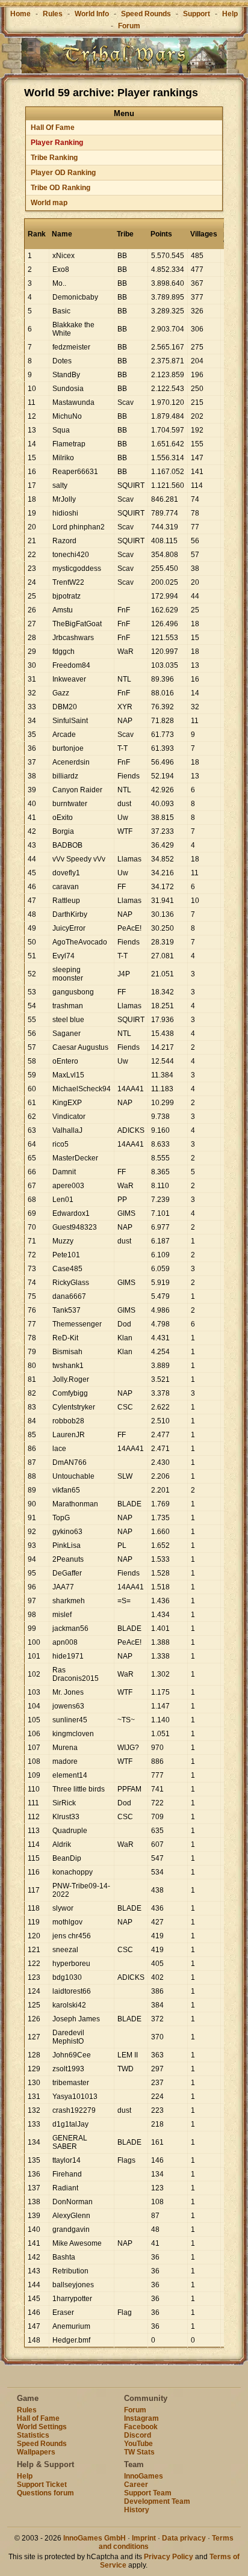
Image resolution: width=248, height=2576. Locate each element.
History (137, 2510)
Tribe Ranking (54, 158)
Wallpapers (36, 2452)
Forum (129, 26)
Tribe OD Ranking (60, 188)
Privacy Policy (169, 2557)
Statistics (33, 2435)
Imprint (144, 2538)
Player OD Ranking (63, 173)
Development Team (157, 2501)
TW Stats (139, 2452)
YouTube (138, 2444)
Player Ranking (57, 143)
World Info (92, 14)
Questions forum (45, 2493)
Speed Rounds (146, 14)
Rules (53, 14)
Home (20, 14)
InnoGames (144, 2476)
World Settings (42, 2427)
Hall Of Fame (53, 128)
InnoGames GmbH (95, 2538)
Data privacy (184, 2538)
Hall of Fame (38, 2418)
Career (136, 2485)
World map (49, 203)
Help (230, 14)
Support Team (148, 2493)
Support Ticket (42, 2485)
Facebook (141, 2427)
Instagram (141, 2418)
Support (197, 14)
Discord (138, 2435)
